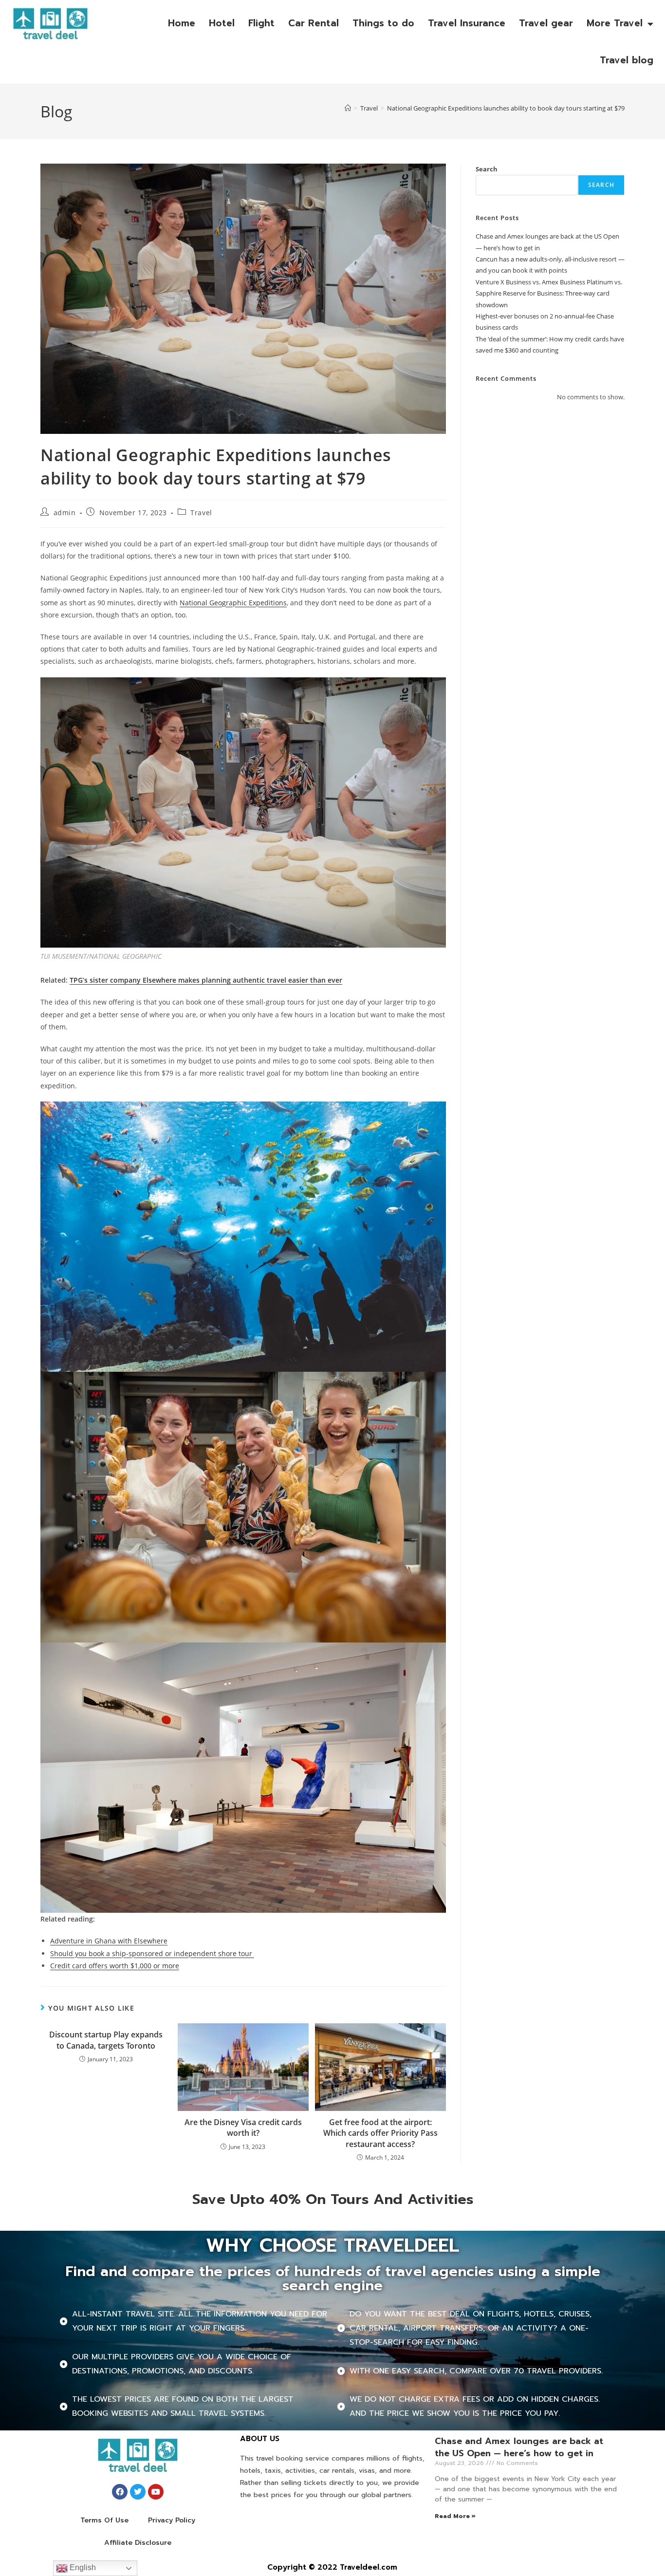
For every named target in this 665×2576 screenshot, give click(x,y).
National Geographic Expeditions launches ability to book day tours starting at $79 (506, 108)
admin (65, 513)
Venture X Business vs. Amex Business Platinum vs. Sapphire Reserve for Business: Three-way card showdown (549, 293)
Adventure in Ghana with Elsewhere (109, 1941)
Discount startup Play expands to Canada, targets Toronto (106, 2040)
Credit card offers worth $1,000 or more (115, 1966)
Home (182, 23)
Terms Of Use (104, 2520)
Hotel (222, 23)
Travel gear (546, 23)
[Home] (348, 108)
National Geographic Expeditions (233, 603)
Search (487, 169)
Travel (201, 513)
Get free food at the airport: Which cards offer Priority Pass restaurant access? (380, 2133)
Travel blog (627, 60)
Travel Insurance (467, 23)
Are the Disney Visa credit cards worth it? (243, 2128)
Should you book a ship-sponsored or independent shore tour (152, 1953)
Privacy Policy (172, 2520)
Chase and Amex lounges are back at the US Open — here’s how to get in (519, 2447)
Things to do (383, 23)
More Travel (615, 23)
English (82, 2567)
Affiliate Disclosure (138, 2543)
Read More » (455, 2516)
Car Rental (314, 23)
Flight (261, 23)
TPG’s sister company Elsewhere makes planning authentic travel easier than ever (206, 980)
